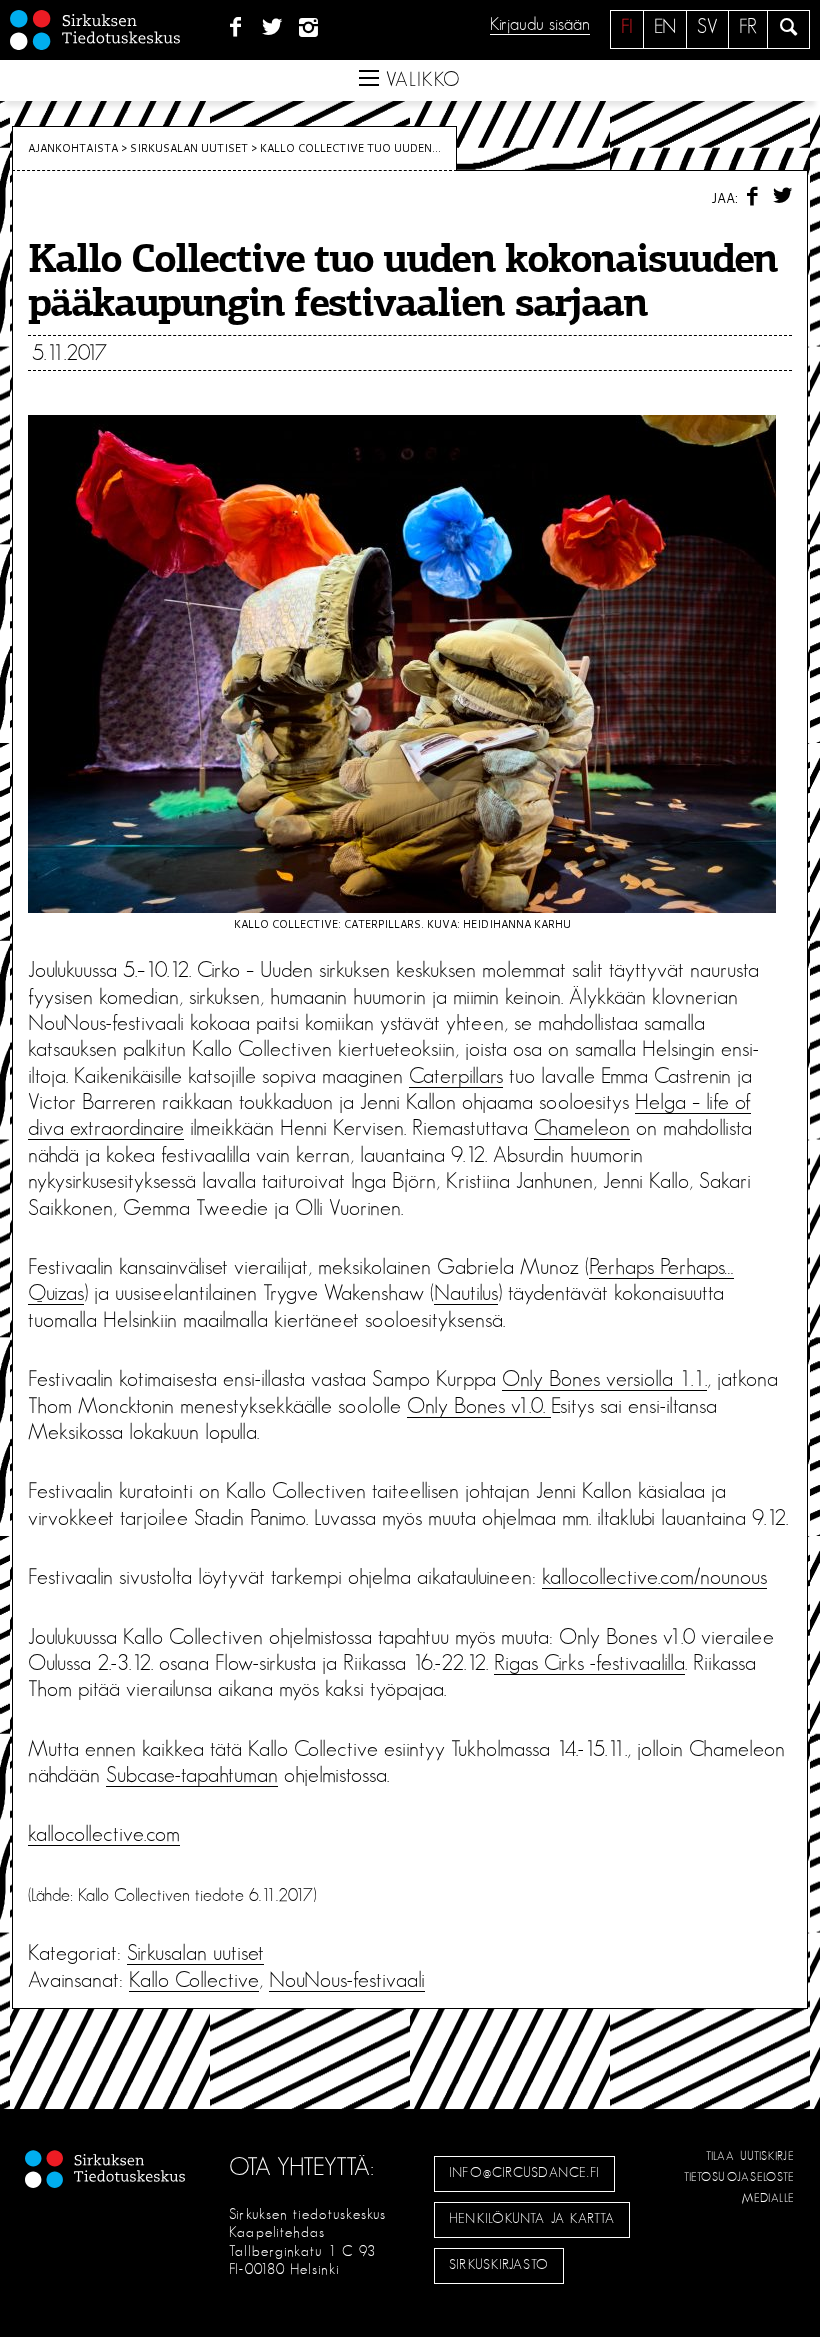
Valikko (420, 80)
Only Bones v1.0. (479, 1406)
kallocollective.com (104, 1834)
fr (748, 27)
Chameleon (582, 1128)
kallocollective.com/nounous (654, 1577)
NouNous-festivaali (347, 1980)
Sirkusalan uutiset (189, 148)
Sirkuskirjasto (499, 2265)
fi (627, 27)
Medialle (769, 2198)
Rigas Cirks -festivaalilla (589, 1663)
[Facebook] (235, 28)
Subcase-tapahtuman (192, 1775)
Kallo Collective (194, 1980)
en (665, 27)
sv (707, 27)
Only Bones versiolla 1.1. (604, 1379)
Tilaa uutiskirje (750, 2156)
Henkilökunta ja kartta (532, 2219)
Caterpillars (456, 1076)
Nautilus (466, 1293)
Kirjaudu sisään (540, 25)
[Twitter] (272, 28)
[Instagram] (309, 28)
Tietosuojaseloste (739, 2177)
